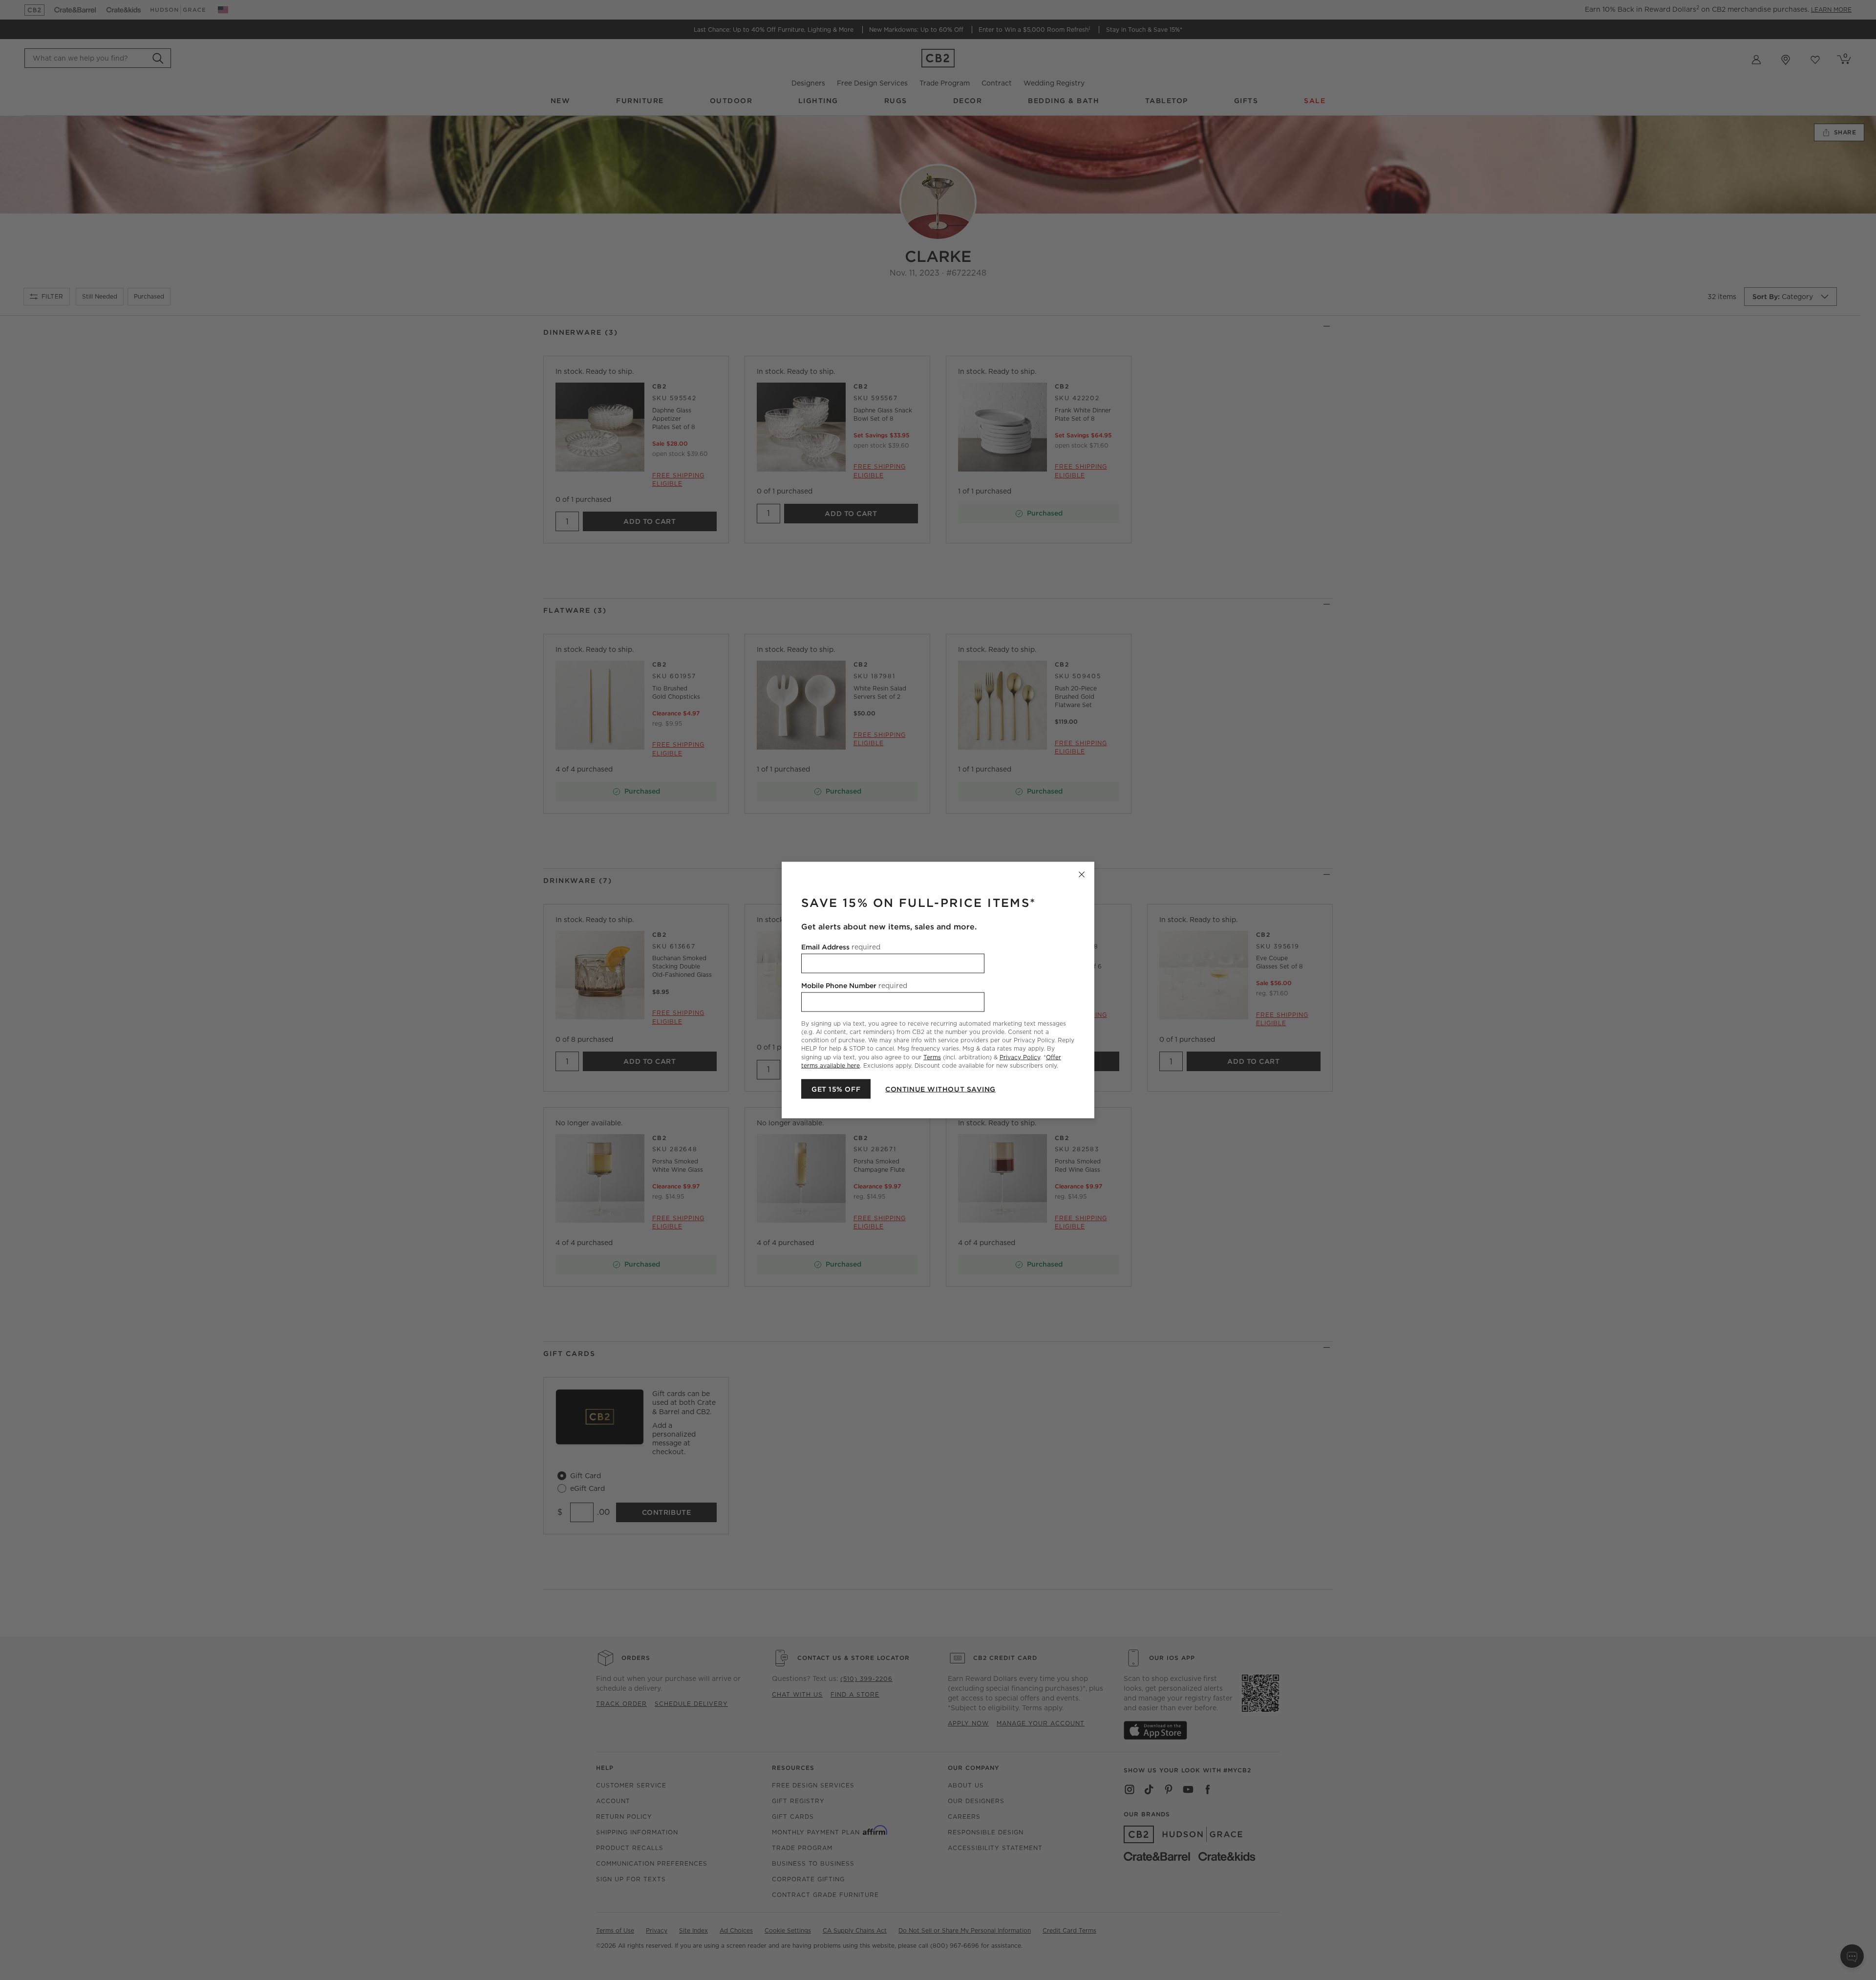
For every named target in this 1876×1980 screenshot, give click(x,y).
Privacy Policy (1020, 1057)
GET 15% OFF (836, 1089)
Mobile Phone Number (854, 986)
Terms (932, 1057)
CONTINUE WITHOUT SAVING (940, 1089)
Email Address (841, 947)
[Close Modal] (1082, 875)
